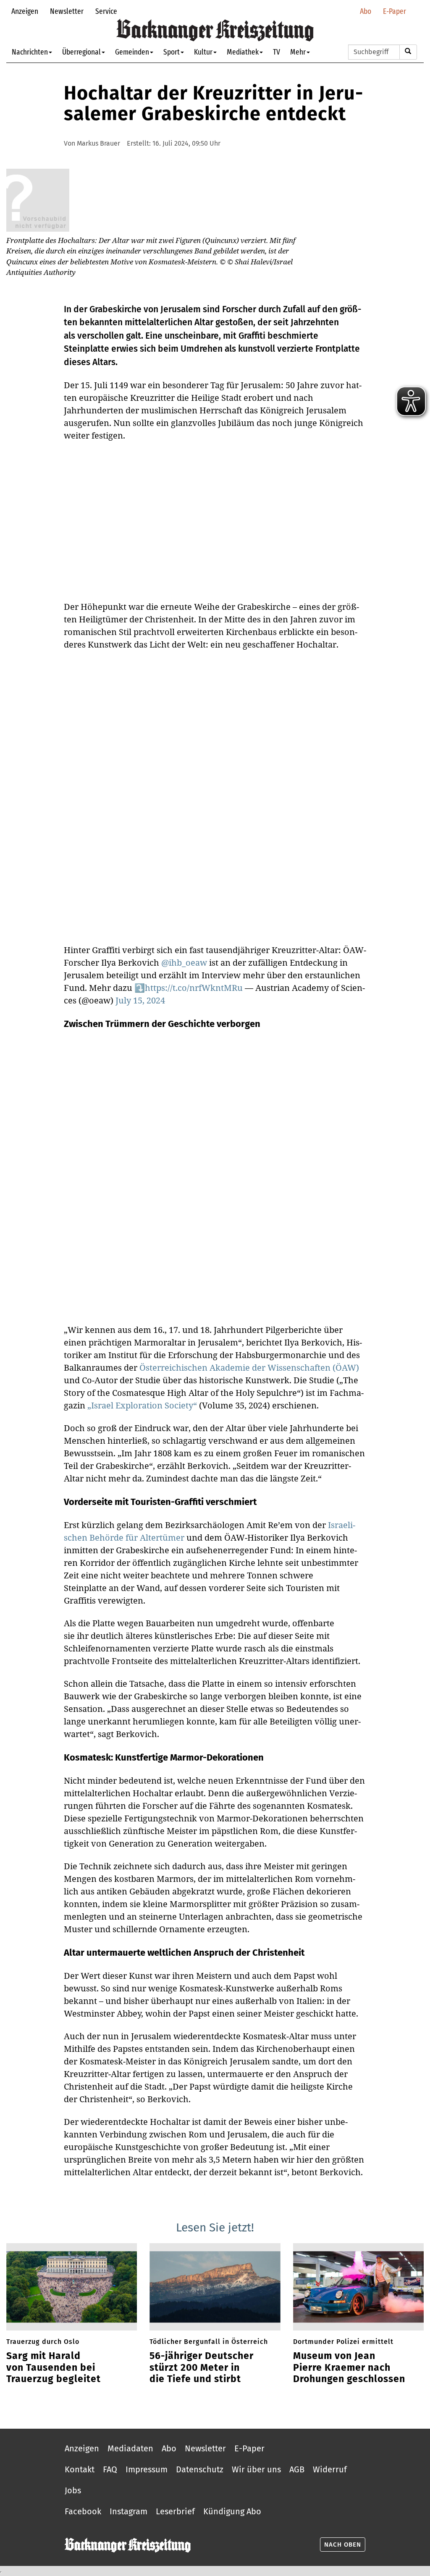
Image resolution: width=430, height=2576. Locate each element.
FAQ (110, 2469)
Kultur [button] (203, 52)
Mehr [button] (298, 52)
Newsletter (67, 11)
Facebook (83, 2511)
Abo (366, 11)
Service (106, 11)
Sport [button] (172, 52)
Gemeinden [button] (132, 52)
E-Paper (395, 11)
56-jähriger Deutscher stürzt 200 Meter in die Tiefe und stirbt (202, 2367)
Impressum (147, 2469)
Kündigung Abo (232, 2511)
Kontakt (80, 2469)
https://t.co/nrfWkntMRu (194, 988)
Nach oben (343, 2545)
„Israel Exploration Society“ (142, 1405)
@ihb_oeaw (184, 963)
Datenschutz (200, 2469)
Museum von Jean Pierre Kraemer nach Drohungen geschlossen (349, 2367)
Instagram (128, 2511)
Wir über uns (256, 2469)
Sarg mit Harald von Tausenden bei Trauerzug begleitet (54, 2367)
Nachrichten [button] (30, 52)
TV (277, 52)
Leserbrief (175, 2511)
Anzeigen (25, 11)
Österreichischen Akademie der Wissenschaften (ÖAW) (249, 1368)
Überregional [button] (81, 52)
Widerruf (330, 2469)
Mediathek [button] (243, 52)
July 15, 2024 (140, 1000)
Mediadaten (130, 2448)
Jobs (73, 2490)
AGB (297, 2469)
